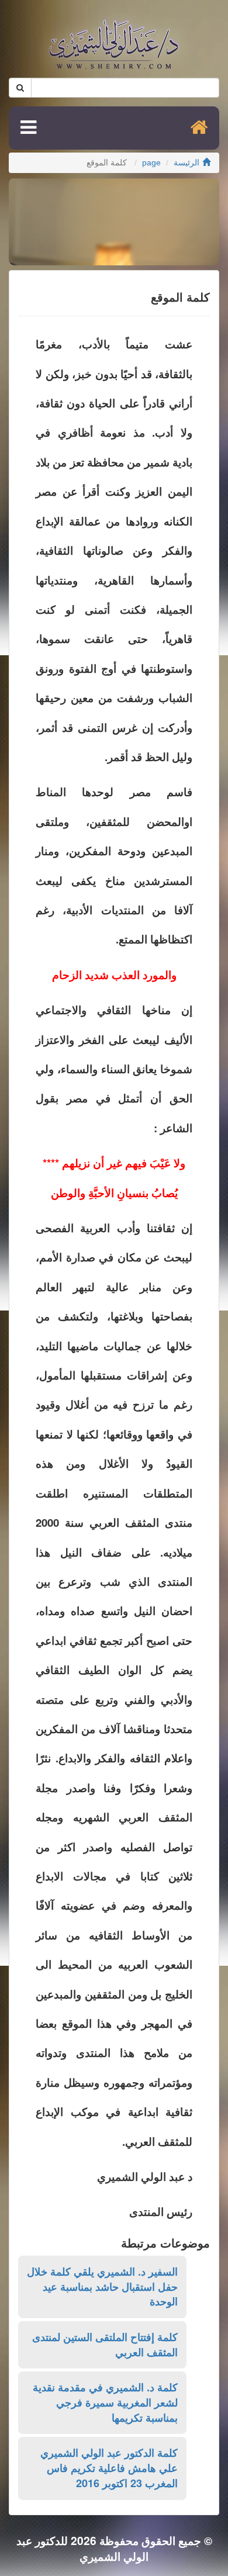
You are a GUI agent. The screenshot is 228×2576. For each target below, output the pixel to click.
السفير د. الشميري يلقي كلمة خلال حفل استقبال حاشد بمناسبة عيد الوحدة (102, 2286)
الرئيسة (186, 163)
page (151, 163)
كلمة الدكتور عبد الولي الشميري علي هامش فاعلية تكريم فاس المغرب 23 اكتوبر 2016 (109, 2468)
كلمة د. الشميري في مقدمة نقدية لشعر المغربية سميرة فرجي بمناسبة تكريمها (105, 2402)
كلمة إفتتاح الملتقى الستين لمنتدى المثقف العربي (105, 2345)
